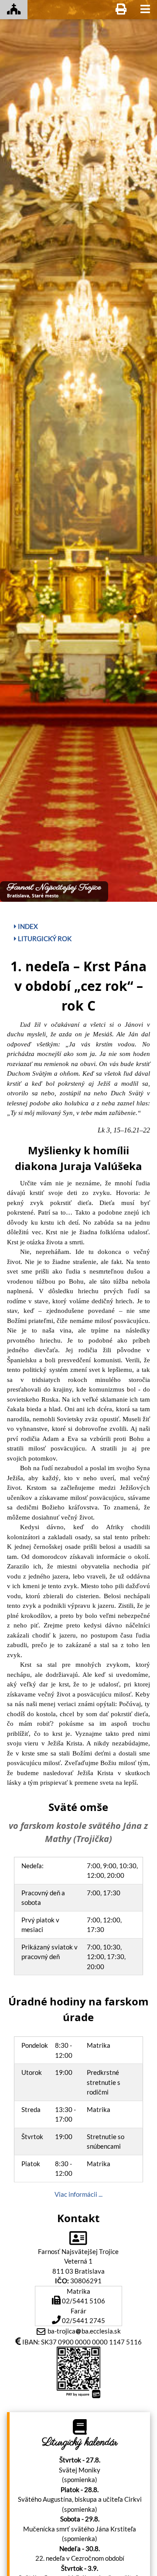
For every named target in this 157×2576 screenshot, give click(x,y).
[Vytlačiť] (121, 10)
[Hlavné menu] (145, 10)
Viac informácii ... (78, 2194)
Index (27, 926)
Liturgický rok (44, 938)
